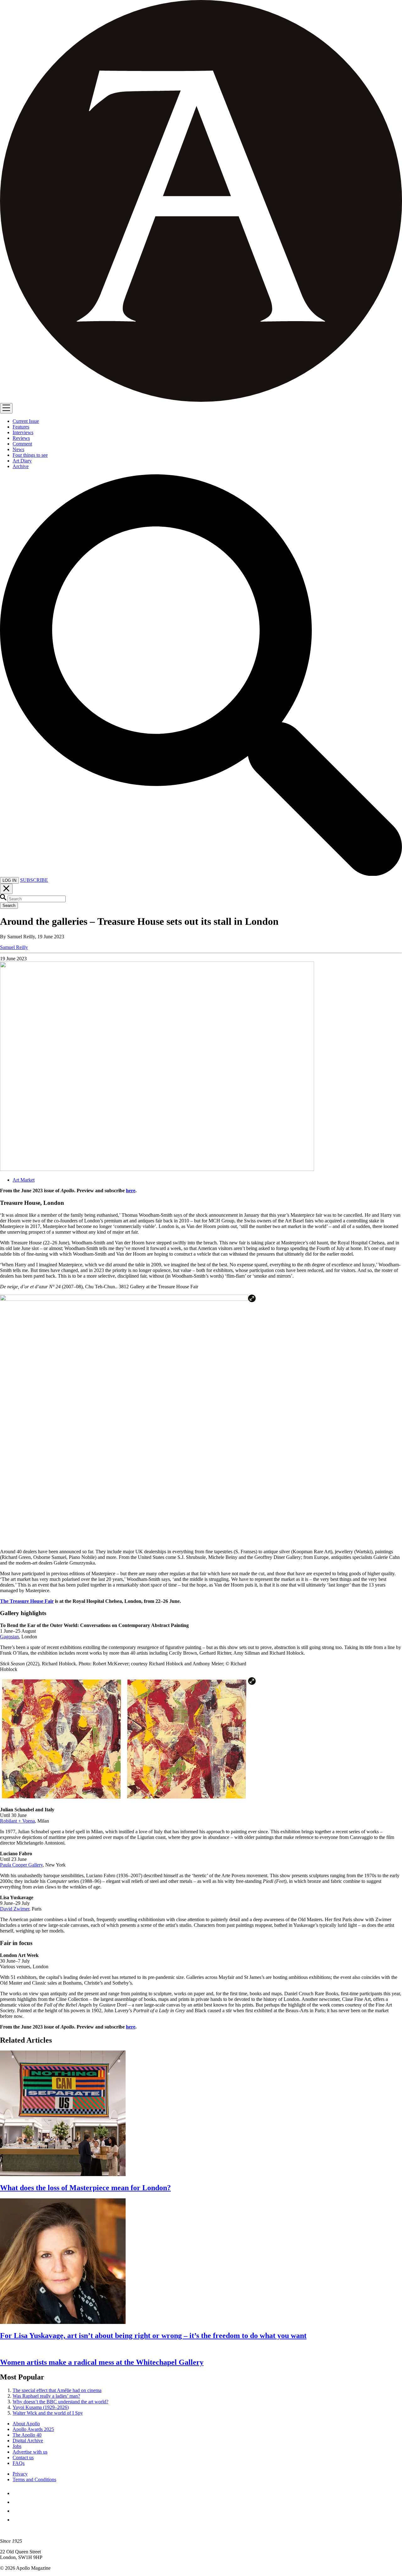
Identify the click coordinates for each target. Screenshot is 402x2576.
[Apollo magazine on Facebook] (16, 2493)
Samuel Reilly (14, 947)
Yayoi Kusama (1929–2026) (41, 2407)
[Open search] (201, 874)
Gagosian (9, 1637)
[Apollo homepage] (201, 202)
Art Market (24, 1180)
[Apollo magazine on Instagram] (16, 2511)
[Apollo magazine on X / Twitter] (16, 2502)
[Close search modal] (6, 889)
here (131, 1191)
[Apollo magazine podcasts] (16, 2520)
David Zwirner (15, 1909)
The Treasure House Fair (27, 1601)
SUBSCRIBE (34, 880)
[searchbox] (37, 899)
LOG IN (9, 880)
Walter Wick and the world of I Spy (48, 2413)
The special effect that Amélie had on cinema (57, 2390)
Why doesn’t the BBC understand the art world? (60, 2402)
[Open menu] (6, 408)
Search (9, 905)
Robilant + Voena (17, 1821)
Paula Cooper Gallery (21, 1865)
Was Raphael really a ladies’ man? (46, 2396)
